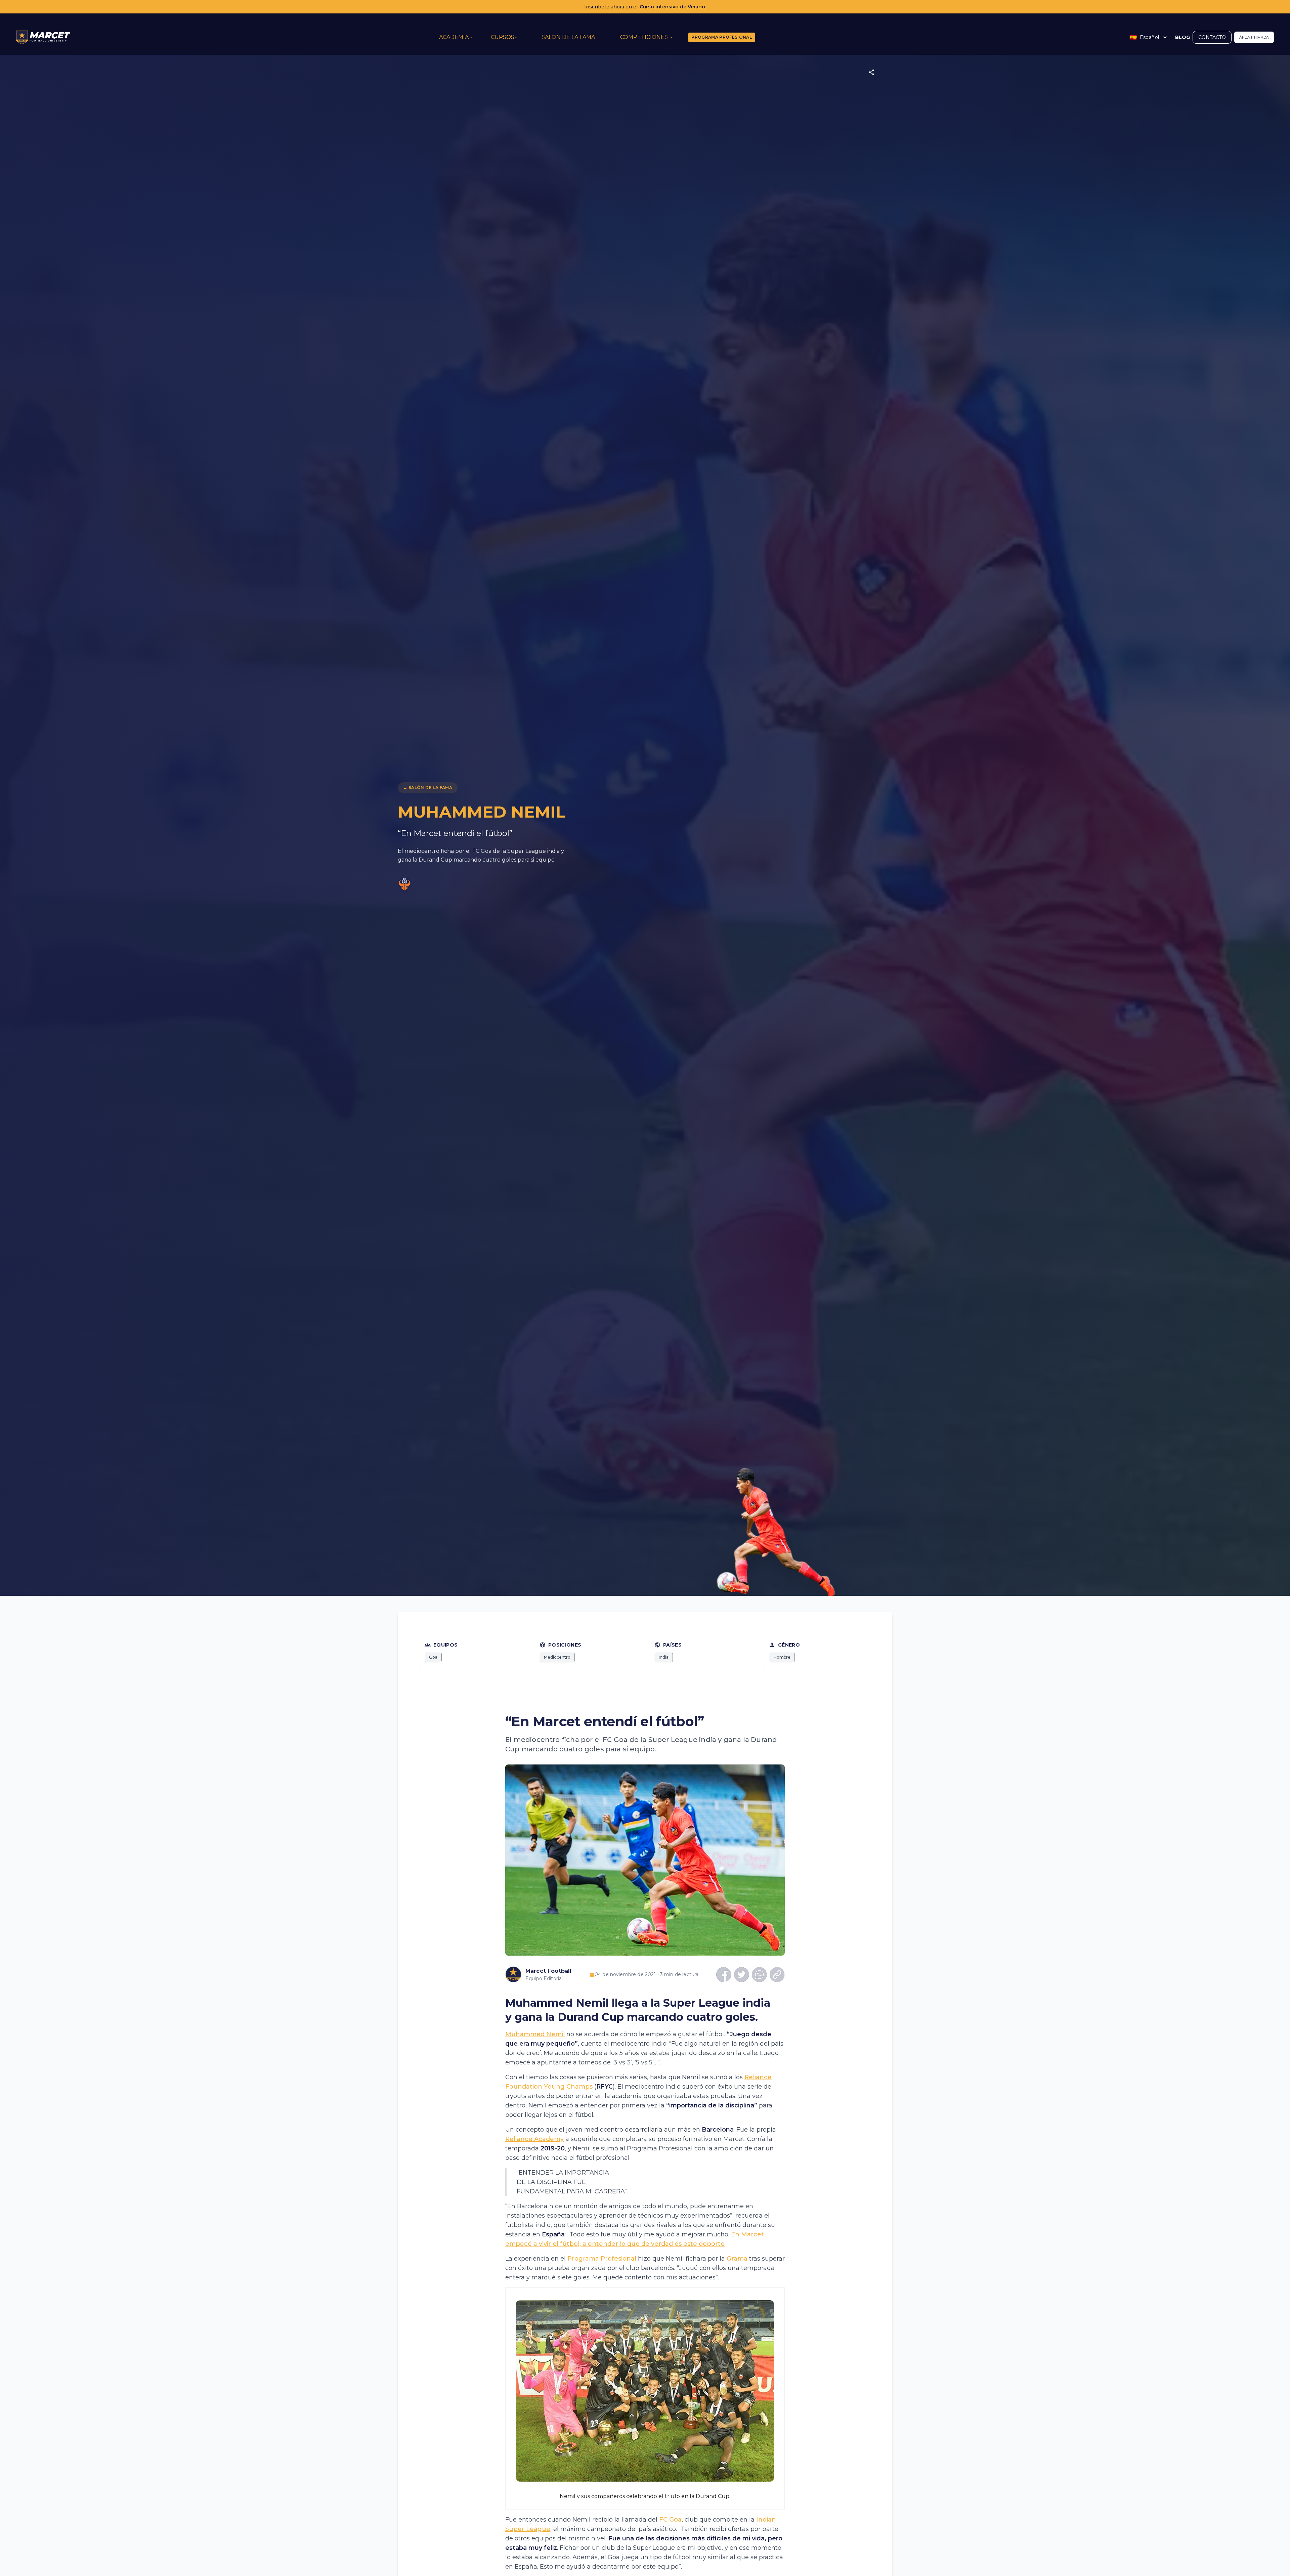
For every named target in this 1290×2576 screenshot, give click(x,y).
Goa (433, 1657)
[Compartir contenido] (871, 72)
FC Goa (670, 2520)
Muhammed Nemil (535, 2034)
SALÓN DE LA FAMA (568, 37)
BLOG (1182, 37)
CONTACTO (1212, 37)
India (664, 1657)
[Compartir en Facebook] (724, 1975)
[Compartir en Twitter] (742, 1975)
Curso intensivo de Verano (672, 7)
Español (1144, 37)
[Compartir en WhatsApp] (759, 1975)
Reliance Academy (534, 2139)
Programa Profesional (602, 2259)
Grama (737, 2259)
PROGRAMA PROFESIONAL (722, 37)
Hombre (782, 1657)
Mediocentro (557, 1657)
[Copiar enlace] (777, 1975)
